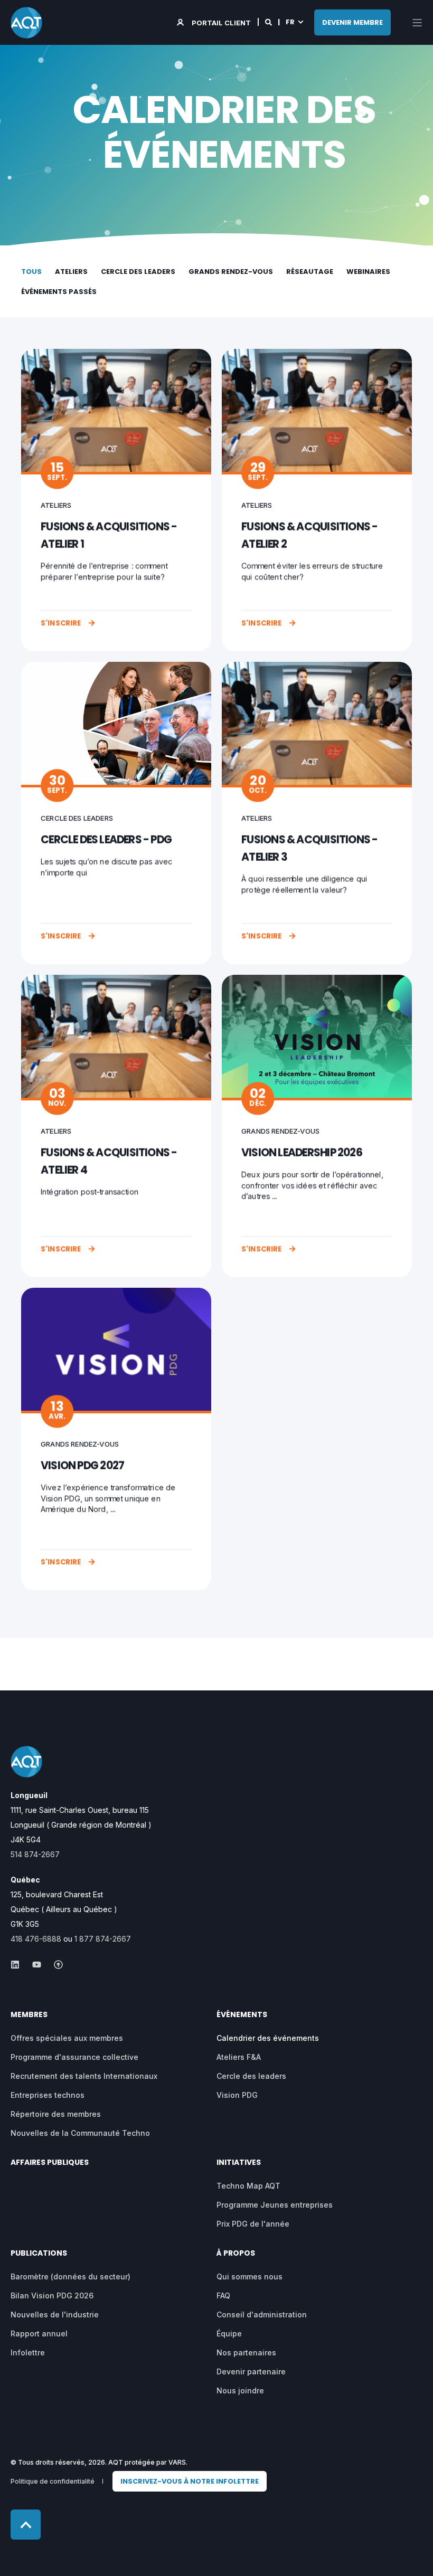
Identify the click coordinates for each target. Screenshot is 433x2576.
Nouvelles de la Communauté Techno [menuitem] (80, 2133)
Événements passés (59, 292)
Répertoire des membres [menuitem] (56, 2114)
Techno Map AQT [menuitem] (248, 2186)
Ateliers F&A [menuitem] (239, 2057)
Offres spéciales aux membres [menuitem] (67, 2038)
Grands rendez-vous (231, 272)
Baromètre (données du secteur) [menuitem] (70, 2276)
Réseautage (310, 272)
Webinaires (368, 272)
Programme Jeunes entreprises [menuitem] (275, 2205)
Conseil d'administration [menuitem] (262, 2314)
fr (290, 22)
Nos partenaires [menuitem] (246, 2352)
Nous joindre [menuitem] (240, 2390)
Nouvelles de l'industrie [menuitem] (55, 2314)
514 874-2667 (35, 1854)
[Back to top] (26, 2525)
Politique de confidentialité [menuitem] (53, 2481)
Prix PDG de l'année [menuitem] (253, 2224)
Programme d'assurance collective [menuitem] (74, 2057)
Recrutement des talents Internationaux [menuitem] (84, 2076)
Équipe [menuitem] (229, 2333)
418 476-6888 (36, 1939)
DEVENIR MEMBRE (352, 22)
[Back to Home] (26, 22)
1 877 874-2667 (103, 1939)
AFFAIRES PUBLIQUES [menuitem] (50, 2163)
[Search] (269, 22)
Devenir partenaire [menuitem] (251, 2371)
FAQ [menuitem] (223, 2295)
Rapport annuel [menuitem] (39, 2333)
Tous (31, 272)
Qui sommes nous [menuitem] (250, 2276)
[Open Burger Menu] (417, 23)
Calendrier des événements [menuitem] (268, 2038)
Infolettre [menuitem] (28, 2352)
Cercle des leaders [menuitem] (251, 2076)
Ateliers (71, 272)
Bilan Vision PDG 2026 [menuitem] (52, 2295)
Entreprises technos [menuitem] (48, 2095)
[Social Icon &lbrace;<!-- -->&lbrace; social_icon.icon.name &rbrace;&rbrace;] (18, 1965)
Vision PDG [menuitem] (237, 2095)
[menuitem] (190, 2481)
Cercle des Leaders (138, 272)
